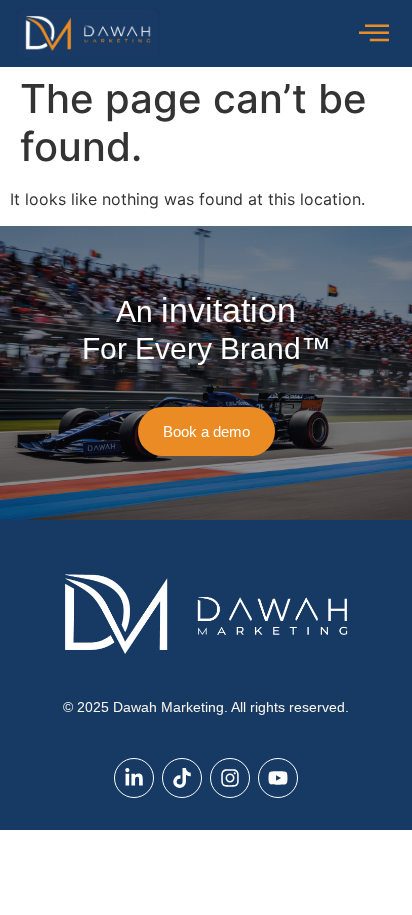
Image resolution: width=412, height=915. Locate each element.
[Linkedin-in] (134, 778)
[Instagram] (230, 778)
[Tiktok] (182, 778)
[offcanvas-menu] (374, 33)
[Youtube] (278, 778)
